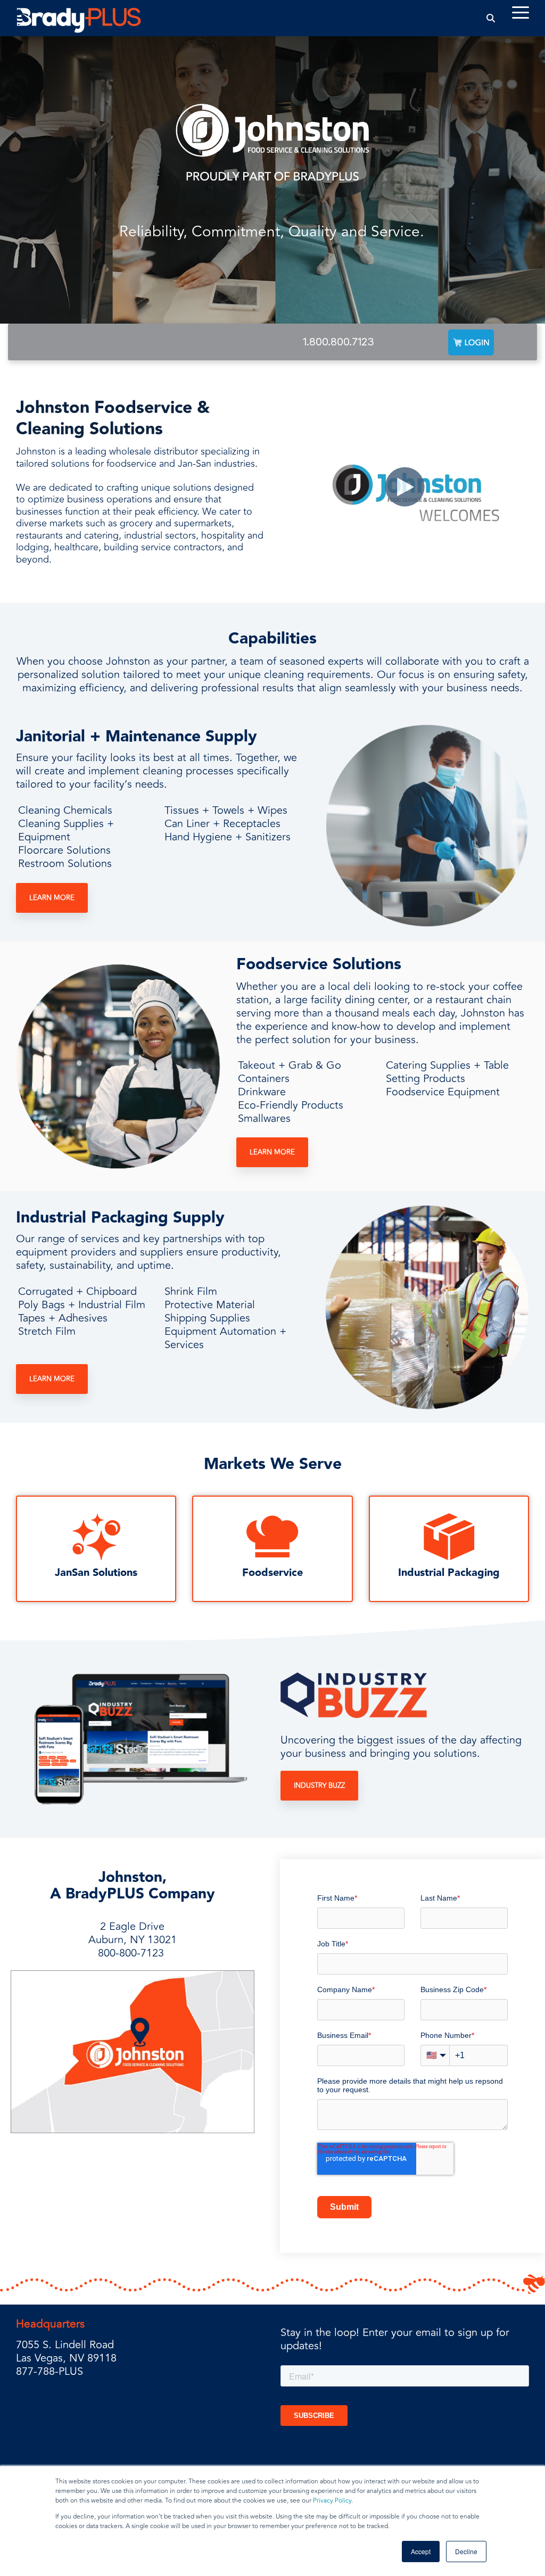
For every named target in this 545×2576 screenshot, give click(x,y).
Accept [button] (421, 2551)
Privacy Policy (332, 2501)
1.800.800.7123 (338, 342)
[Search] (491, 18)
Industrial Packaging (449, 1573)
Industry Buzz (319, 1786)
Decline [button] (466, 2551)
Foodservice (272, 1573)
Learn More (52, 898)
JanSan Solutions (96, 1573)
